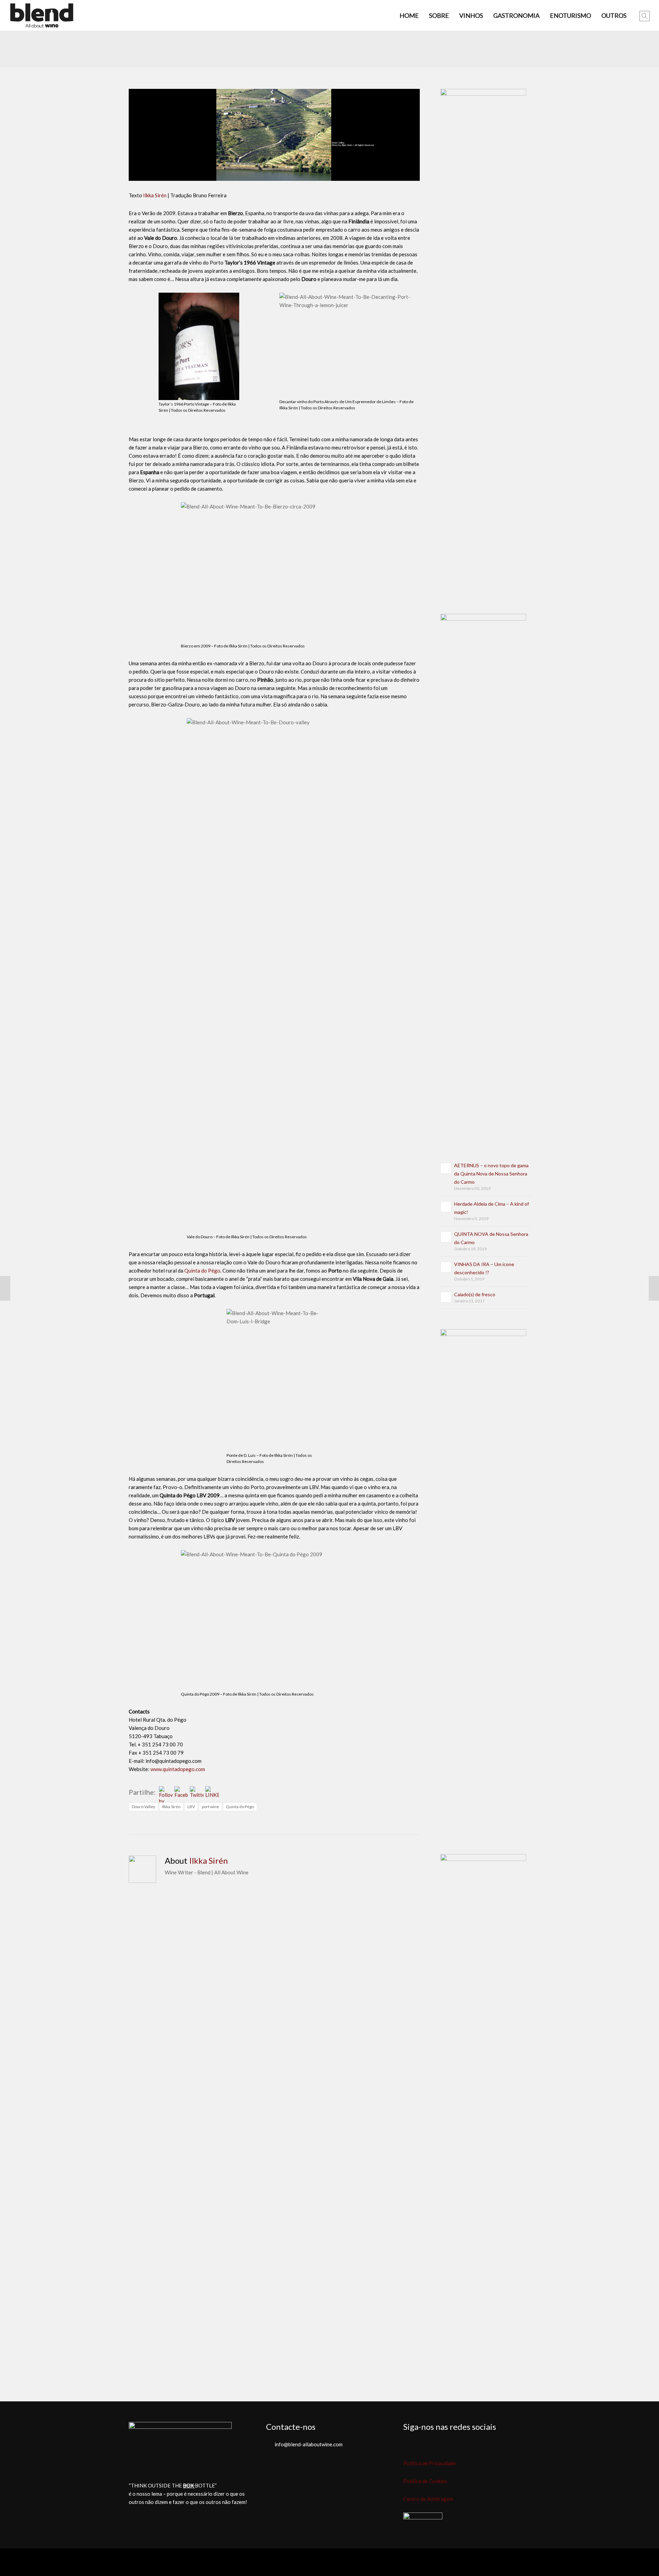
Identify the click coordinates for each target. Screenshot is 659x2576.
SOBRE (439, 15)
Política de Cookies (425, 2481)
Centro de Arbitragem (428, 2499)
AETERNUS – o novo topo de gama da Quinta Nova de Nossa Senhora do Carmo (491, 1174)
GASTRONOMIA (516, 15)
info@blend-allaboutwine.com (309, 2444)
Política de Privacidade (430, 2463)
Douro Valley (143, 1807)
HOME (409, 15)
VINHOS (471, 15)
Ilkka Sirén (155, 195)
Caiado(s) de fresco (475, 1294)
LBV (191, 1807)
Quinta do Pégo (202, 1271)
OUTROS (614, 15)
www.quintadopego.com (178, 1769)
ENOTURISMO (570, 15)
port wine (210, 1807)
